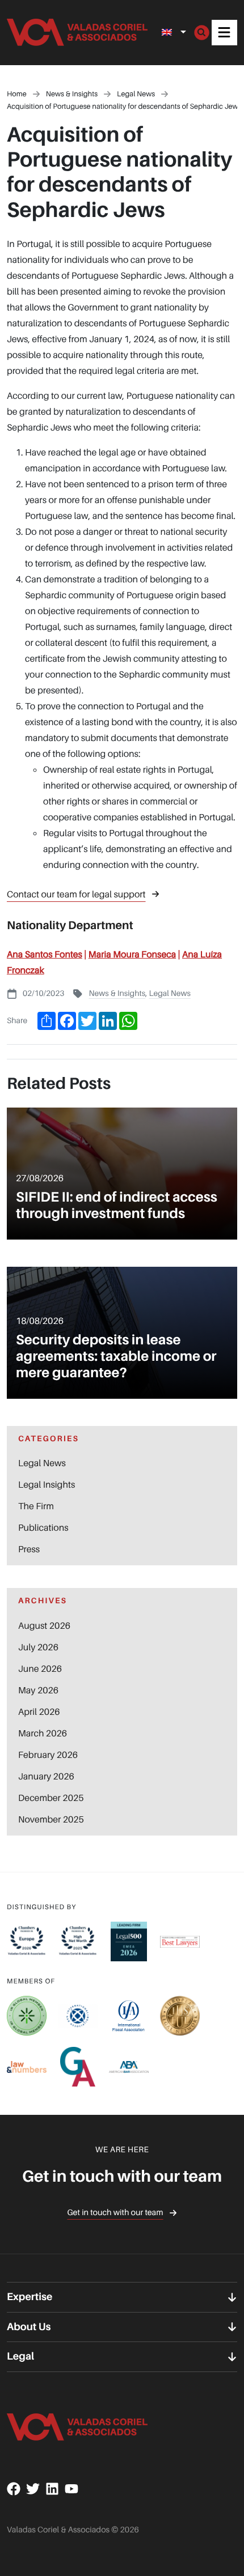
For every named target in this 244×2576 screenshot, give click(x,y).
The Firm (36, 1506)
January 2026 (46, 1776)
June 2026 (40, 1668)
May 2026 (38, 1690)
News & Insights (117, 993)
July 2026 (38, 1647)
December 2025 (51, 1798)
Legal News (169, 993)
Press (29, 1549)
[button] (224, 33)
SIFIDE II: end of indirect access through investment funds (117, 1205)
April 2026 (39, 1711)
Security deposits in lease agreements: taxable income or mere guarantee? (116, 1356)
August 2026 (44, 1625)
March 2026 (43, 1733)
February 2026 (48, 1755)
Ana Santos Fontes (45, 954)
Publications (43, 1527)
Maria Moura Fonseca (132, 954)
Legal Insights (47, 1484)
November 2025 (51, 1819)
